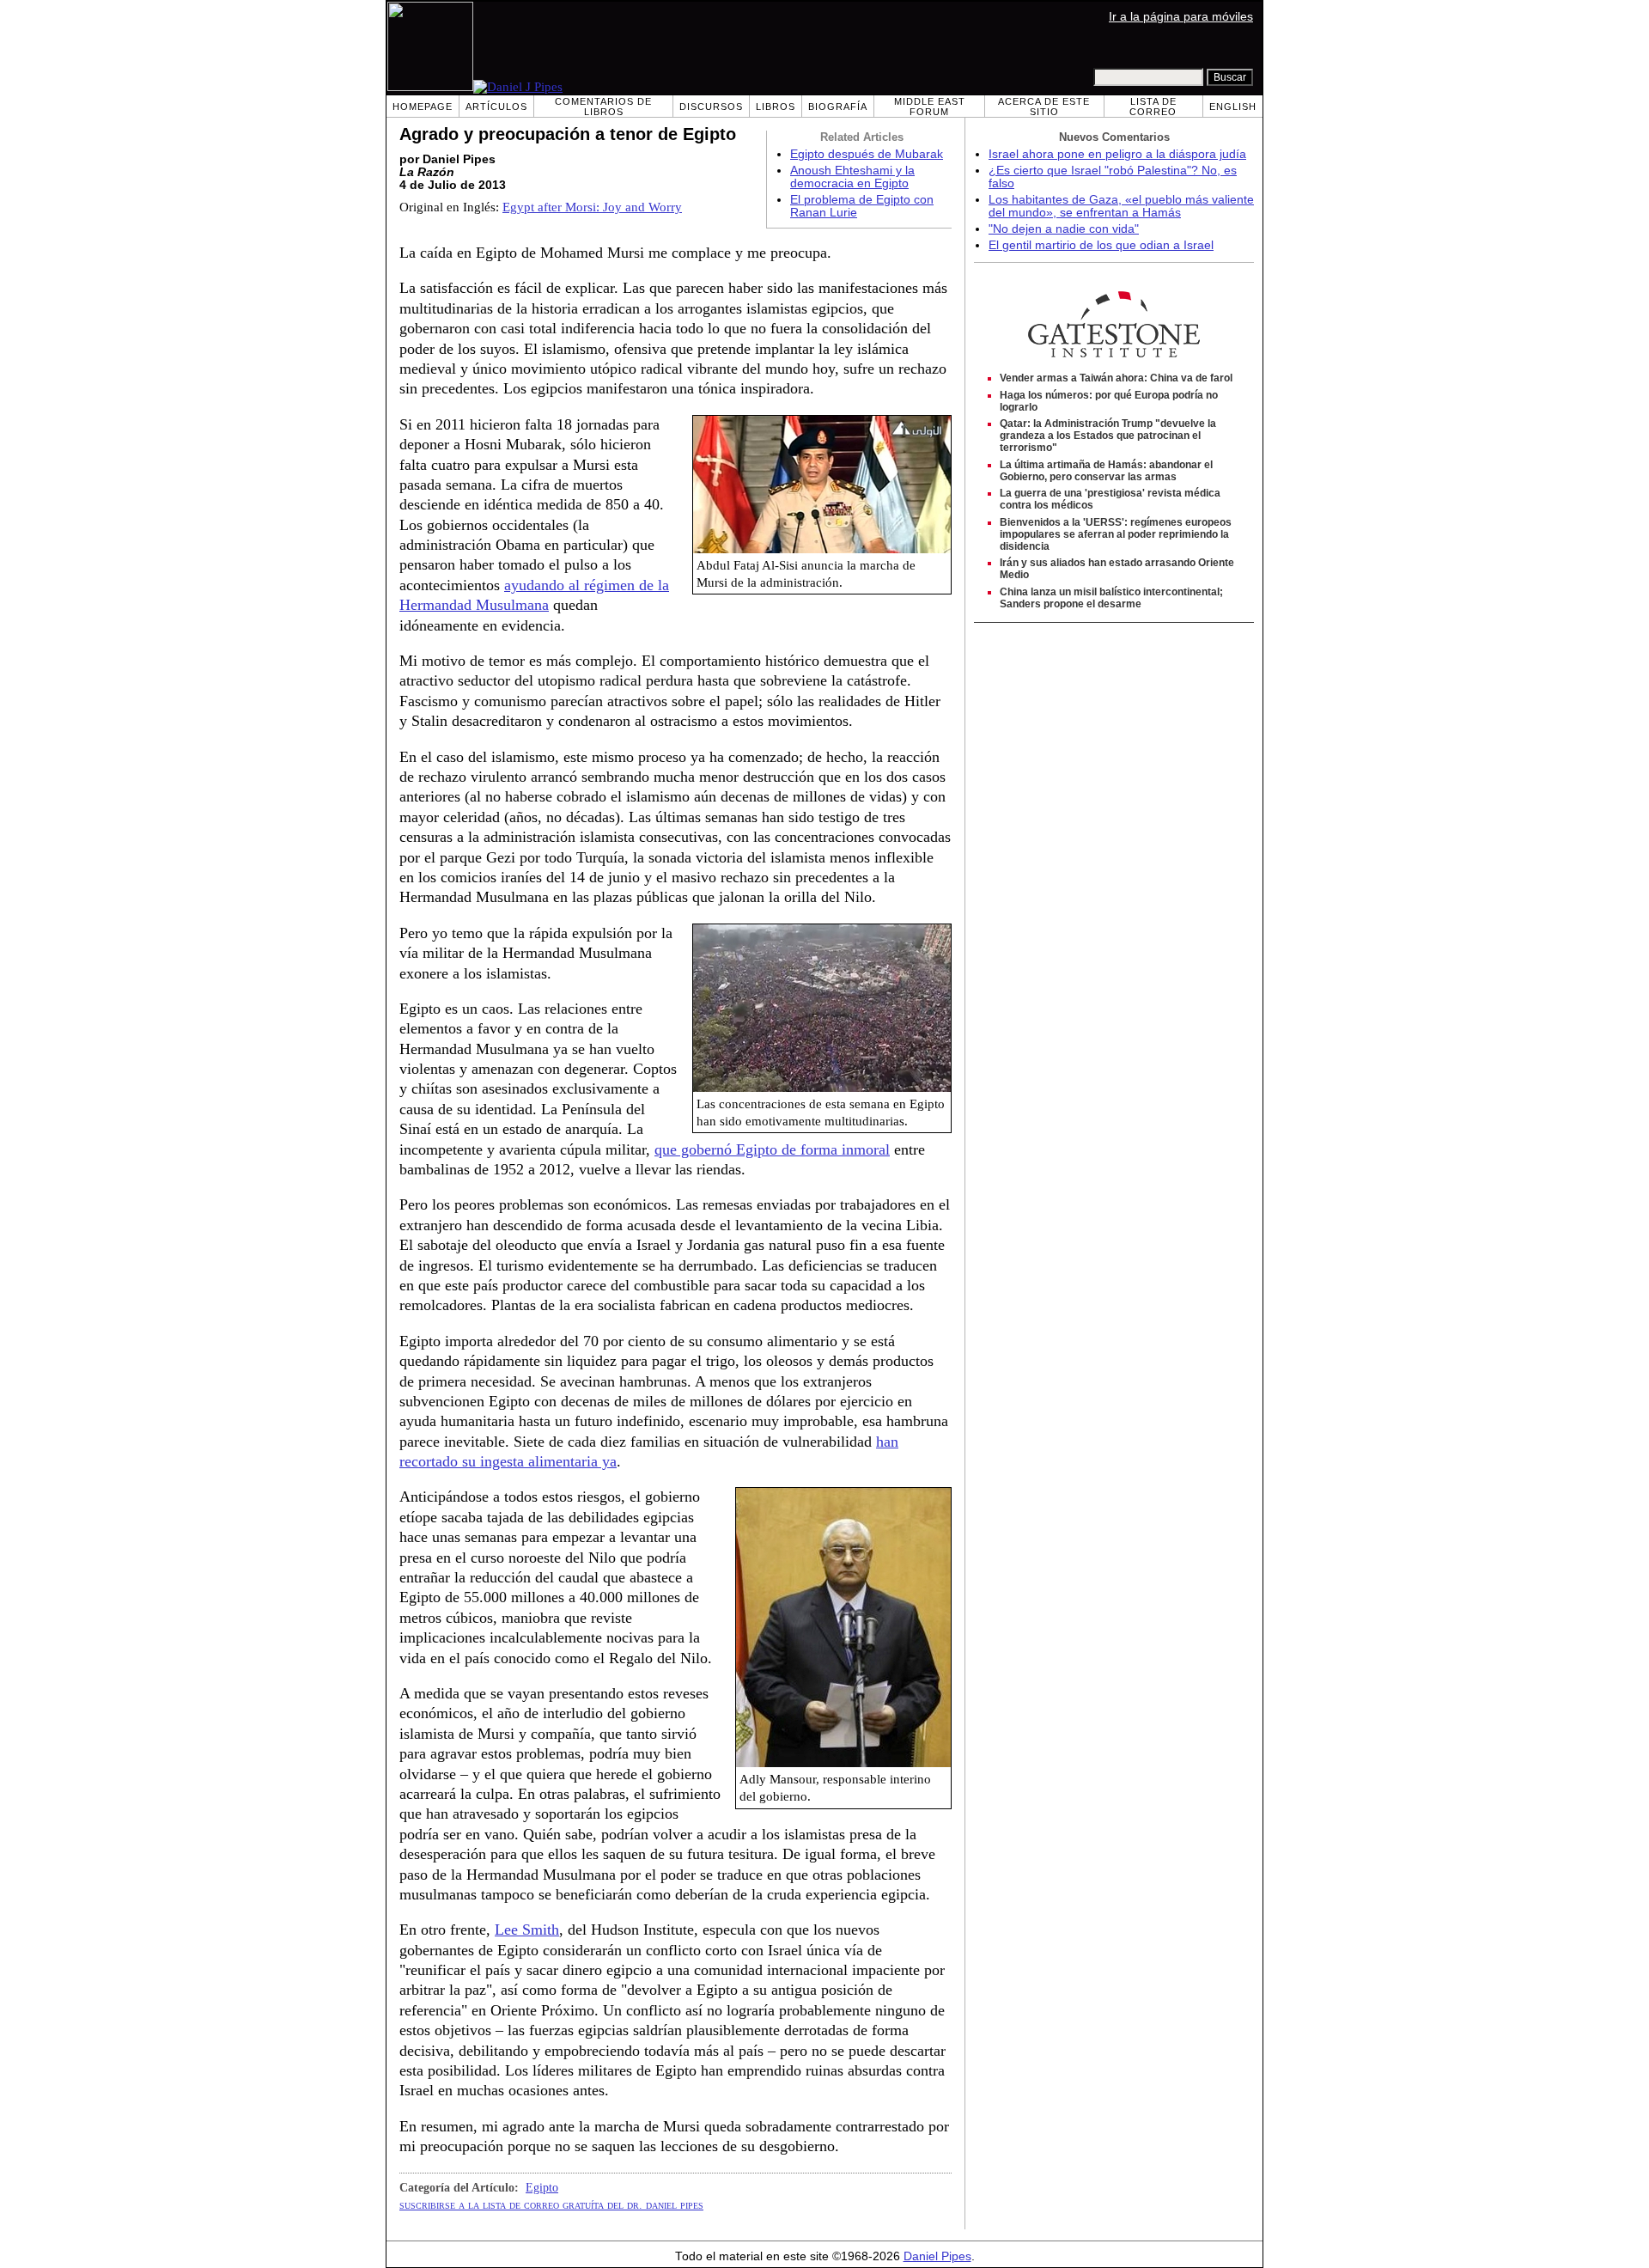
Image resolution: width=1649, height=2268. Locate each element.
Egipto (542, 2187)
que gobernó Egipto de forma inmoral (772, 1149)
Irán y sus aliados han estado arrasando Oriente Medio (1117, 569)
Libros (776, 107)
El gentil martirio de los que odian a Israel (1101, 245)
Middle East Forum (930, 107)
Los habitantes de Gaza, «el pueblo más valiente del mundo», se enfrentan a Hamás (1121, 206)
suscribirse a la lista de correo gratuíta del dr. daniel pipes (551, 2204)
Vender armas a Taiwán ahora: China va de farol (1116, 378)
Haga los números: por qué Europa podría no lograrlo (1109, 401)
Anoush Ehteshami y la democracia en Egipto (852, 177)
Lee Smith (527, 1930)
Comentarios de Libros (603, 107)
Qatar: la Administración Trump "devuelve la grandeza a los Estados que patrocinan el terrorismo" (1108, 436)
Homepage (423, 107)
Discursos (711, 107)
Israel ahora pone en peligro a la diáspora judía (1117, 154)
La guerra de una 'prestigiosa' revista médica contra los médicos (1110, 499)
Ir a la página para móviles (1181, 17)
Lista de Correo (1153, 107)
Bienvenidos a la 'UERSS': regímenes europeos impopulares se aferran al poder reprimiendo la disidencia (1116, 534)
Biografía (838, 107)
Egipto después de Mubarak (867, 154)
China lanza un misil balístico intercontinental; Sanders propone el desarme (1111, 598)
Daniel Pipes (937, 2256)
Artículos (496, 107)
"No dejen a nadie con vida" (1064, 229)
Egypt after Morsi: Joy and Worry (592, 207)
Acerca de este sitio (1044, 107)
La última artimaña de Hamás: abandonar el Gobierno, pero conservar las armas (1106, 471)
